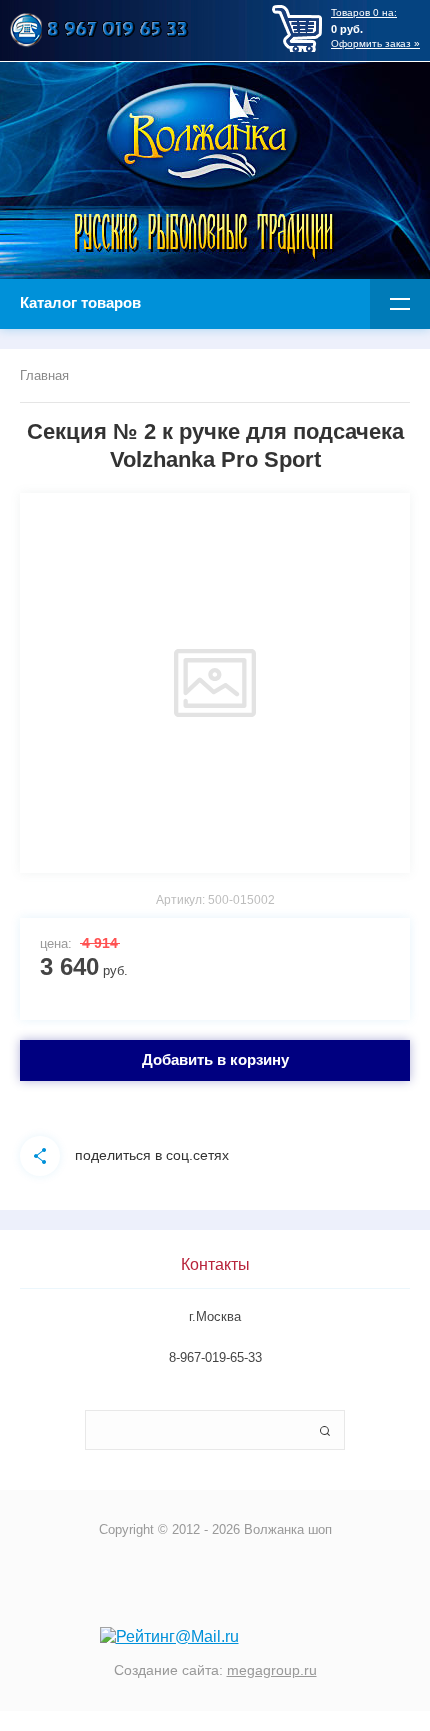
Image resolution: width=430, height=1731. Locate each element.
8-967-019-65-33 (215, 1357)
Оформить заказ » (375, 43)
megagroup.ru (272, 1670)
